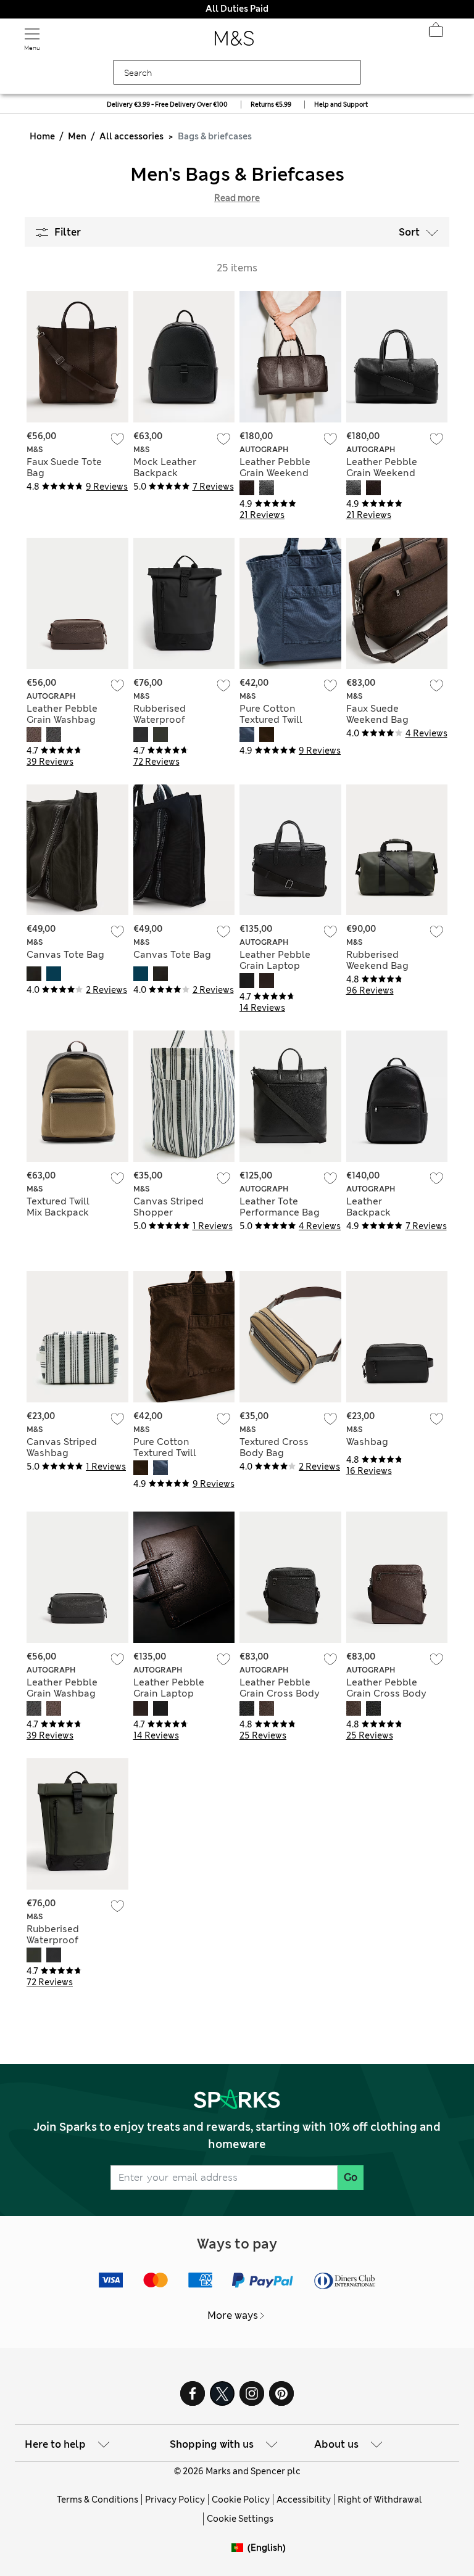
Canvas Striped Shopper (168, 1207)
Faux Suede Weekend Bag (377, 714)
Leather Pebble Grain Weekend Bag (275, 473)
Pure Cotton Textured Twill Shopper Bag (271, 720)
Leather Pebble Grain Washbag (62, 714)
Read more (237, 198)
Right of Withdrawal (380, 2500)
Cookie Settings (240, 2519)
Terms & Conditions (98, 2500)
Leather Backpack (368, 1207)
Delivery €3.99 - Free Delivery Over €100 (167, 105)
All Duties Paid (237, 9)
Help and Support (341, 105)
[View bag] (436, 33)
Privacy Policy (175, 2500)
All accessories (131, 136)
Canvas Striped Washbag (62, 1447)
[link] (239, 2548)
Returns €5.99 (271, 105)
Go (351, 2177)
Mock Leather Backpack (165, 467)
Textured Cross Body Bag (274, 1447)
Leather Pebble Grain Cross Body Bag (280, 1693)
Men (77, 136)
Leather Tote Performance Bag (280, 1207)
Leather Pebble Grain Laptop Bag (275, 966)
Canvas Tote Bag (65, 955)
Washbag (367, 1442)
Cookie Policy (241, 2500)
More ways (233, 2315)
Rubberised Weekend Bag (377, 960)
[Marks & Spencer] (234, 42)
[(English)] (239, 2557)
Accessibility (304, 2500)
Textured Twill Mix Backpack (58, 1207)
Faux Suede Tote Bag (64, 467)
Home (42, 136)
